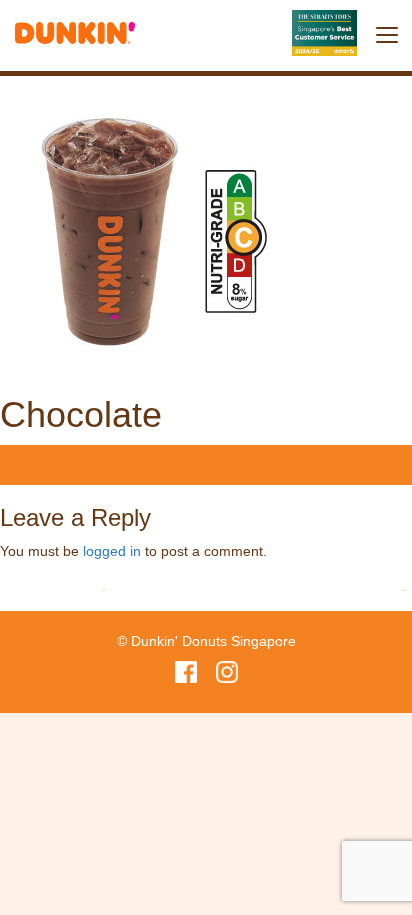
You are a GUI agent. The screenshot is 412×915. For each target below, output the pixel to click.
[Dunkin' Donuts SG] (75, 28)
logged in (112, 551)
